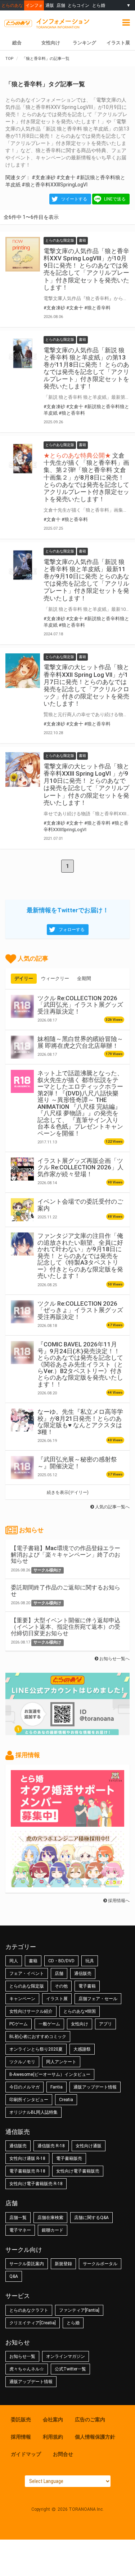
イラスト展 (118, 43)
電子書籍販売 (69, 2158)
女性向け (51, 43)
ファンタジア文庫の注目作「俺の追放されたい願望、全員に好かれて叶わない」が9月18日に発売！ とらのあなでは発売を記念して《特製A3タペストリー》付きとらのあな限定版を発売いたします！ (80, 1256)
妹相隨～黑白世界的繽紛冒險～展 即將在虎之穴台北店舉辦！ (80, 1042)
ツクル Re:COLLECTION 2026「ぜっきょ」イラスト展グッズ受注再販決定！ (80, 1310)
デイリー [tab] (24, 978)
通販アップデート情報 (95, 2087)
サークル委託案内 (27, 2264)
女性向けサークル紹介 (31, 2011)
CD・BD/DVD (61, 1961)
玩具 (90, 1961)
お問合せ (63, 2454)
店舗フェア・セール (98, 1999)
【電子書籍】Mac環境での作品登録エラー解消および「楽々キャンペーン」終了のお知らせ (66, 1554)
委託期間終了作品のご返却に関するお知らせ (66, 1591)
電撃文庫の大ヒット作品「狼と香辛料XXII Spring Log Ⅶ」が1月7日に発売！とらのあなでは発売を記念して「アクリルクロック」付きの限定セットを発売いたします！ (86, 685)
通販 (50, 5)
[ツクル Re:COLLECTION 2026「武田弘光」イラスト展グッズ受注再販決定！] (22, 1006)
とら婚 (99, 5)
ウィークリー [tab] (55, 978)
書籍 (33, 1961)
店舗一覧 (18, 2218)
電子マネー (20, 2230)
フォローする (72, 930)
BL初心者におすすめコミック (38, 2037)
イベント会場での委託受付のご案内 (80, 1205)
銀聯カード (53, 2230)
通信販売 (83, 1973)
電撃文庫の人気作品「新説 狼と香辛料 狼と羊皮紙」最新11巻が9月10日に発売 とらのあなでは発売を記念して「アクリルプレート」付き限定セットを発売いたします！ (86, 580)
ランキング (84, 43)
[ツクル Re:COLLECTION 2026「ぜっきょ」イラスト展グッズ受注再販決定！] (22, 1312)
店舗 (61, 5)
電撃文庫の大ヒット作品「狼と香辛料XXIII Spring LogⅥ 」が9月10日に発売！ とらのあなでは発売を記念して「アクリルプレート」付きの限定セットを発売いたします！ (86, 784)
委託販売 (21, 2420)
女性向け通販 (89, 2146)
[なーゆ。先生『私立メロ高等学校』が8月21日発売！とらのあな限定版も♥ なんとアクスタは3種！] (22, 1420)
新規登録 (63, 2264)
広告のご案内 (90, 2420)
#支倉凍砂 (44, 177)
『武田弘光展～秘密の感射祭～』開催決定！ (77, 1463)
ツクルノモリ (22, 2062)
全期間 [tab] (84, 978)
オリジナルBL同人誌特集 (33, 2112)
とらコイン (78, 5)
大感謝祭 (82, 2049)
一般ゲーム (49, 2024)
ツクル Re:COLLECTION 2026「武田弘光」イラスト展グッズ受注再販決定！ (80, 1005)
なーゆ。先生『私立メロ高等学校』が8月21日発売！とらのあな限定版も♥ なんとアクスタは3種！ (80, 1422)
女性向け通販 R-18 (27, 2158)
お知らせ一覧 (22, 2356)
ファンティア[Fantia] (79, 2310)
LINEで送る (115, 199)
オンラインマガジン (66, 2356)
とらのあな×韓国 (80, 2011)
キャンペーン (22, 1999)
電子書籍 (87, 1986)
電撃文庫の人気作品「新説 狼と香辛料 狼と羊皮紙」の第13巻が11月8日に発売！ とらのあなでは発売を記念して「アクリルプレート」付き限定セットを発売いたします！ (86, 368)
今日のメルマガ (24, 2087)
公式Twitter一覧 (70, 2369)
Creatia (66, 2100)
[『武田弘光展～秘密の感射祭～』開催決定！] (22, 1468)
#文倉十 (66, 177)
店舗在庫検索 (50, 2218)
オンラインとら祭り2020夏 (36, 2049)
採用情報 (21, 2437)
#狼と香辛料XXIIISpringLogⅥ (55, 185)
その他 (61, 1986)
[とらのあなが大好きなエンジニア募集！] (67, 1884)
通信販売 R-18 (51, 2146)
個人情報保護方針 (95, 2437)
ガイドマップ (26, 2454)
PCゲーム (19, 2024)
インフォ (34, 5)
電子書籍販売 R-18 (27, 2171)
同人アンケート (61, 2062)
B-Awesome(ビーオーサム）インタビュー (50, 2074)
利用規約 (53, 2437)
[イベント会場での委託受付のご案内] (22, 1210)
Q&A (14, 2276)
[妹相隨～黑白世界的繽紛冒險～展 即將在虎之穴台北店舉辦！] (22, 1047)
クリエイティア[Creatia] (33, 2323)
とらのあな (12, 5)
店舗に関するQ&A (91, 2218)
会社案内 (53, 2420)
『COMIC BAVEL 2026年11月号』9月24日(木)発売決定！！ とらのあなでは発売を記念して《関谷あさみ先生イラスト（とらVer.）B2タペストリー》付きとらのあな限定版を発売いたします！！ (80, 1364)
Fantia (57, 2087)
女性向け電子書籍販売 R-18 (36, 2184)
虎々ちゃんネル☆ (27, 2369)
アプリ (105, 2024)
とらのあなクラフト (29, 2310)
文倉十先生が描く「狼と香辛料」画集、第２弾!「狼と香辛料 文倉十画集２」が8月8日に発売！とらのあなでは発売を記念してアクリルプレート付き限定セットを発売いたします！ (86, 477)
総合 (17, 43)
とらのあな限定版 (27, 1986)
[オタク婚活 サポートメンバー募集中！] (67, 1823)
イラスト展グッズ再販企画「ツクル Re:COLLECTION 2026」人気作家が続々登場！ (80, 1167)
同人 (14, 1961)
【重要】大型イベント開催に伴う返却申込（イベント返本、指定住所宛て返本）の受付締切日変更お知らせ (66, 1627)
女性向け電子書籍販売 (78, 2171)
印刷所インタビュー (29, 2100)
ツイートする (74, 199)
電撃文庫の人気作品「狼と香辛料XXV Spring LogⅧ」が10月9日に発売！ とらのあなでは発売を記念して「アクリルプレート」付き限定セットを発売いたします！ (86, 269)
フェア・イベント (27, 1973)
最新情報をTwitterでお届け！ (68, 910)
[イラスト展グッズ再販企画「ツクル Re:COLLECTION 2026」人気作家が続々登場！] (22, 1169)
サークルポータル (100, 2264)
